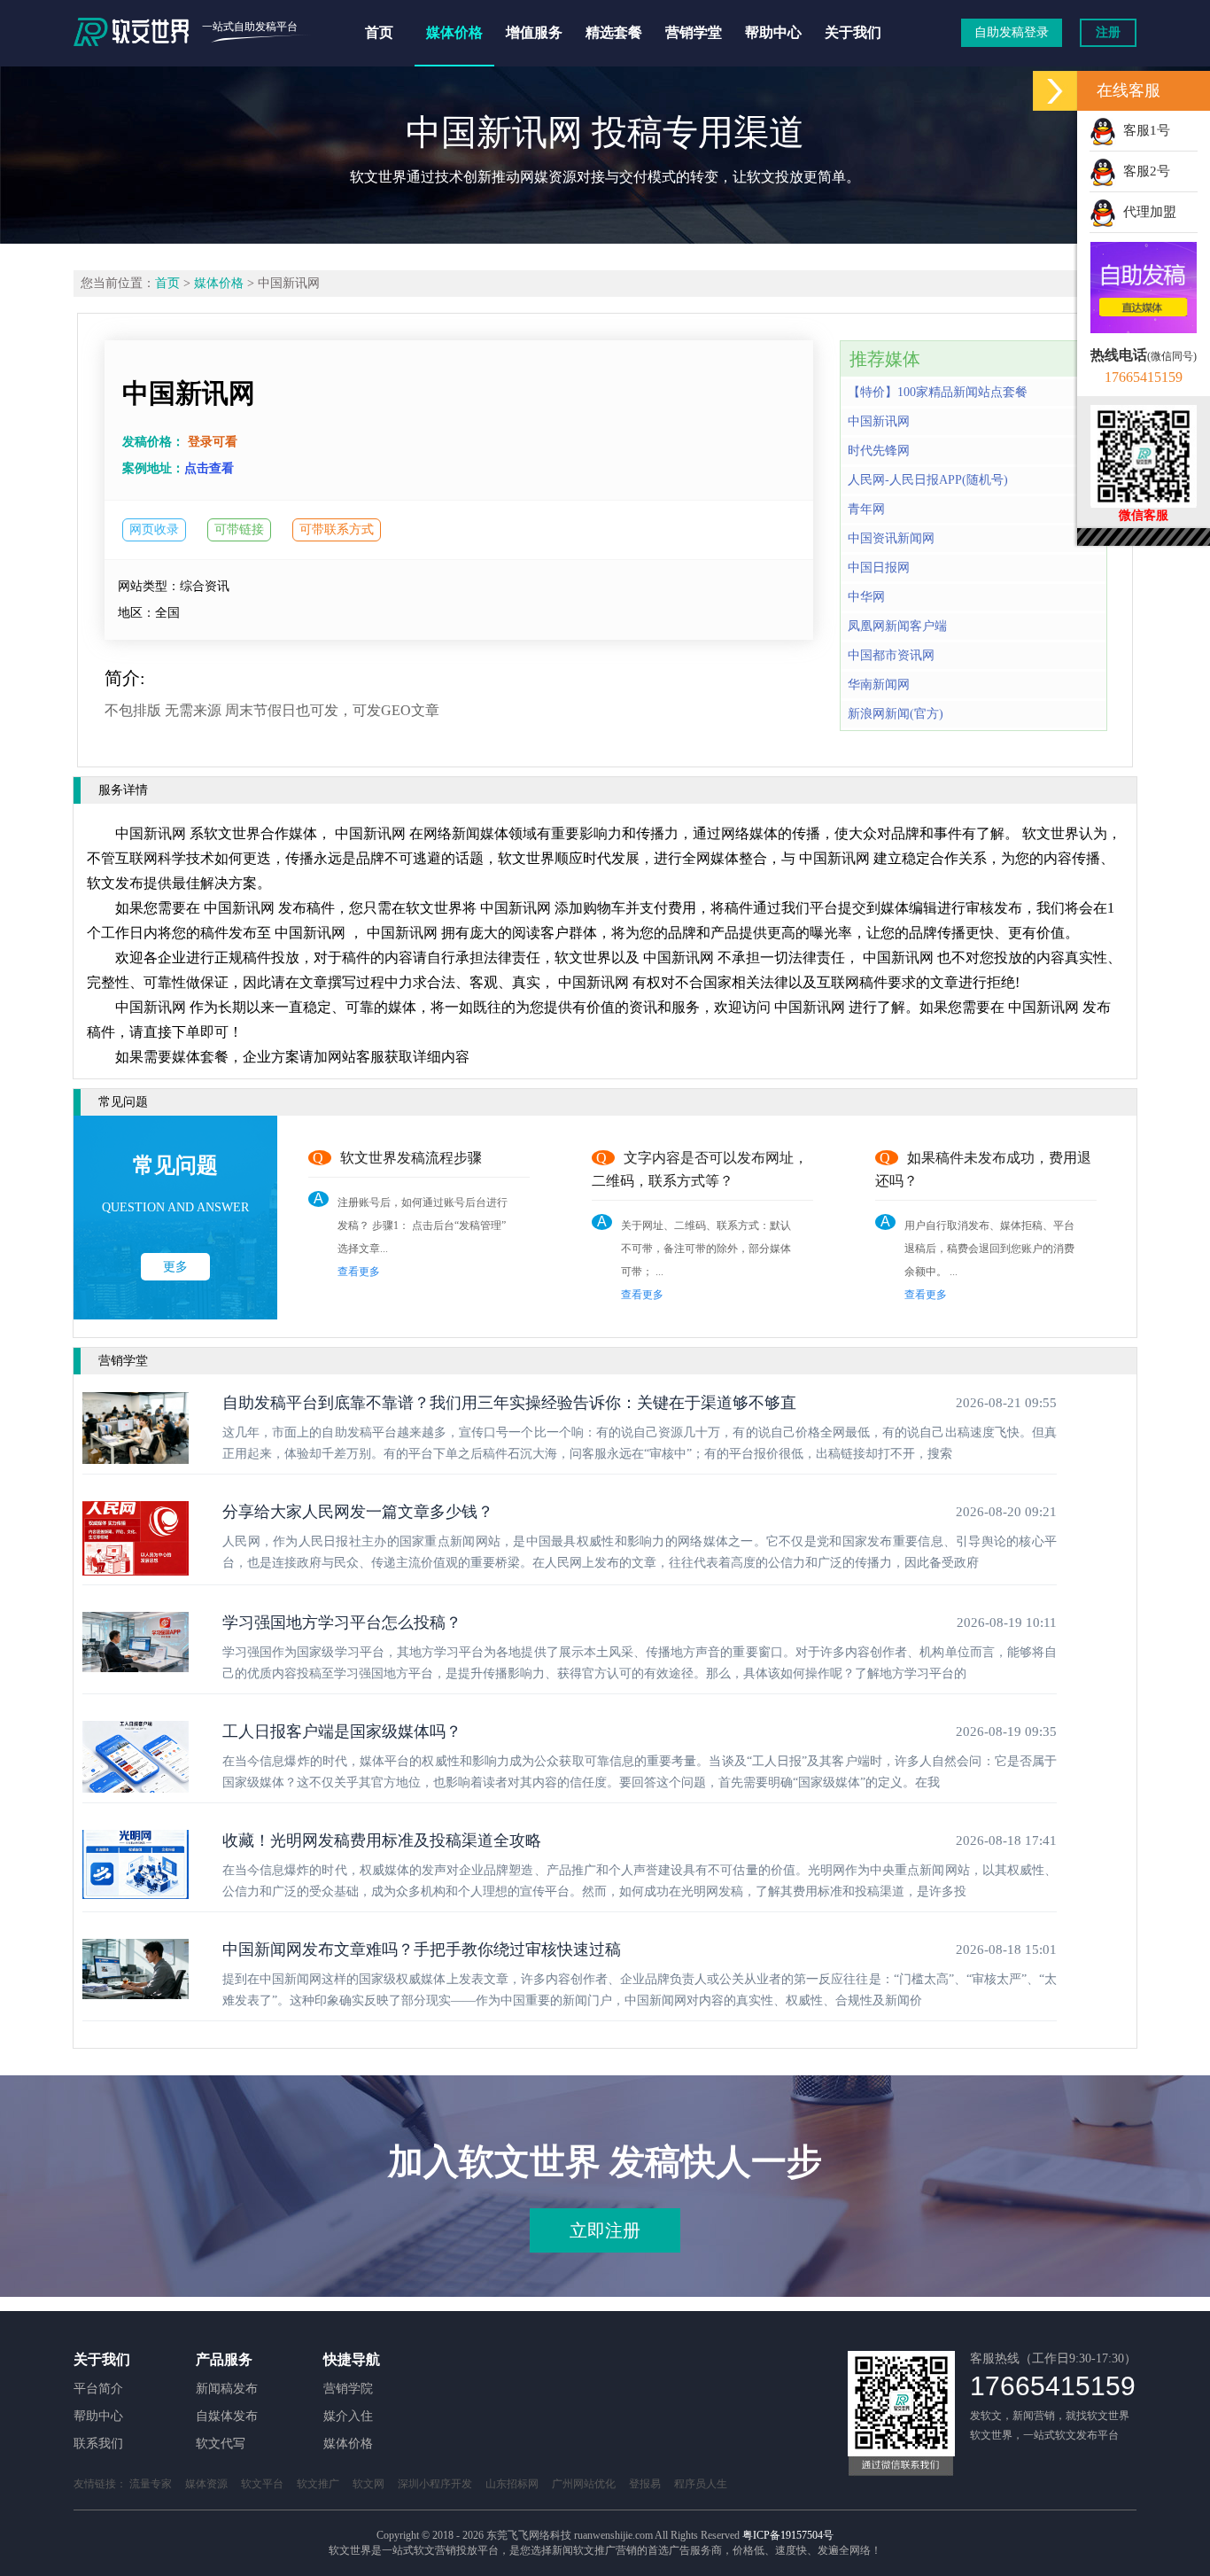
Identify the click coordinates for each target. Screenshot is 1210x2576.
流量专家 (151, 2484)
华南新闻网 (879, 685)
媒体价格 (454, 32)
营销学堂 (694, 32)
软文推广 (318, 2484)
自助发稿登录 (1012, 32)
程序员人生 (701, 2484)
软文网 (368, 2484)
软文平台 (262, 2484)
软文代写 (221, 2444)
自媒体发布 (227, 2416)
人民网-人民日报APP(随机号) (928, 480)
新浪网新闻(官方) (896, 714)
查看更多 (359, 1272)
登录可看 (213, 442)
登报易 (645, 2484)
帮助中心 (773, 32)
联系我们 (98, 2444)
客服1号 (1143, 130)
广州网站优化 (584, 2484)
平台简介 (98, 2389)
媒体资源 (206, 2484)
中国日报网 (879, 568)
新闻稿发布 (227, 2389)
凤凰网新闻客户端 (897, 626)
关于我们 (853, 32)
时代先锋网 (879, 451)
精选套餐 (614, 32)
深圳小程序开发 (435, 2484)
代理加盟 (1146, 212)
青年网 (866, 509)
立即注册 (605, 2230)
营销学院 (348, 2389)
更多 (175, 1267)
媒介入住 (348, 2416)
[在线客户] (1055, 91)
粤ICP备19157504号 (788, 2535)
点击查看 (209, 468)
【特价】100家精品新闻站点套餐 (938, 392)
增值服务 (534, 32)
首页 (379, 32)
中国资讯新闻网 (891, 538)
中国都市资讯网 (891, 655)
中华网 (866, 597)
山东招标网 (512, 2484)
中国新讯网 (879, 421)
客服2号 (1143, 171)
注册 (1108, 32)
